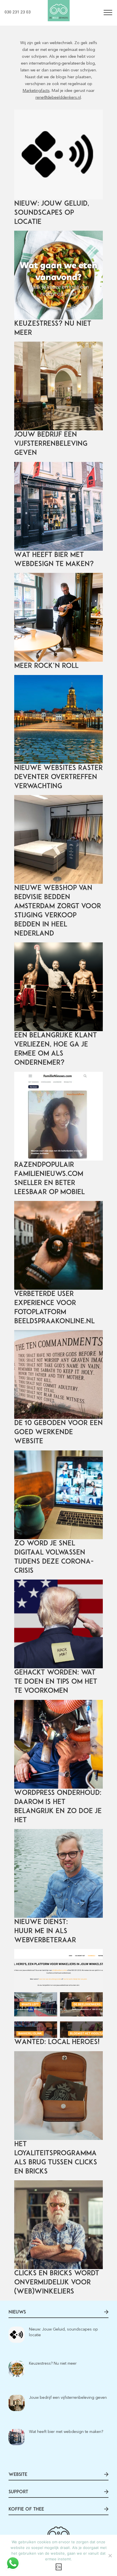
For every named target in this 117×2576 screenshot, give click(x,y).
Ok (59, 2567)
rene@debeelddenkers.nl (58, 97)
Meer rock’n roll (46, 666)
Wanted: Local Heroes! (57, 2042)
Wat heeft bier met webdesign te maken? (66, 2432)
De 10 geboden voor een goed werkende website (58, 1433)
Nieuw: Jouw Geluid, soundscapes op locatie (52, 213)
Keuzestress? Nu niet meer (53, 2363)
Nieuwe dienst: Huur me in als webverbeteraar (45, 1931)
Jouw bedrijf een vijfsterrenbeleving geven (51, 444)
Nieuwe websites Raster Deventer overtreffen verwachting (58, 777)
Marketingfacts (36, 91)
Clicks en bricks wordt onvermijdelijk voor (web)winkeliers (57, 2283)
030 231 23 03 (18, 12)
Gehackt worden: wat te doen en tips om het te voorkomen (56, 1682)
